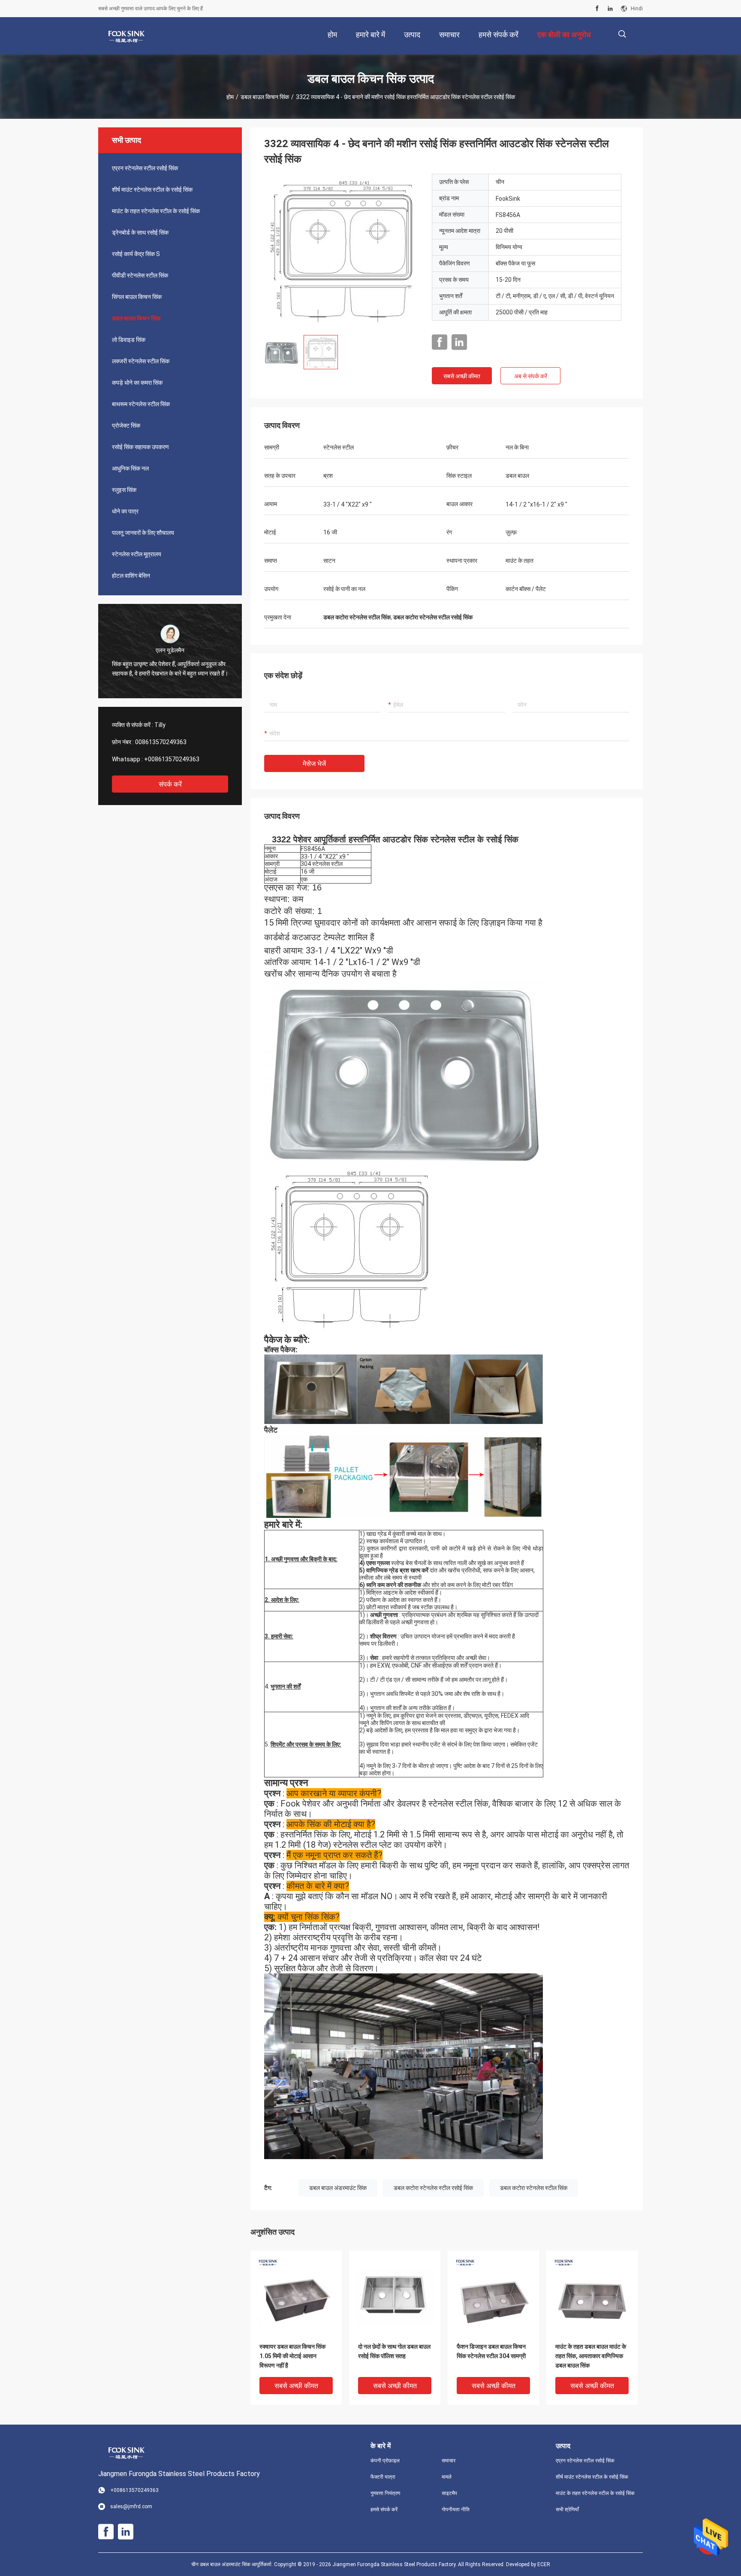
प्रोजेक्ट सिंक (126, 425)
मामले (447, 2477)
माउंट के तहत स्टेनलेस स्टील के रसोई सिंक (156, 211)
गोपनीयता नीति (456, 2510)
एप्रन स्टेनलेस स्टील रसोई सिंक (145, 168)
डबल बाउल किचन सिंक (265, 97)
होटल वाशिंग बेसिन (131, 576)
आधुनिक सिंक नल (130, 468)
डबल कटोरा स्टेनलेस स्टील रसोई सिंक (433, 2188)
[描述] (622, 34)
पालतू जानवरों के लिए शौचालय (143, 533)
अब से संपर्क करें (531, 376)
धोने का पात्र (125, 511)
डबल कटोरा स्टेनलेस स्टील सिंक (534, 2188)
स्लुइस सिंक (124, 490)
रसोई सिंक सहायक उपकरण (140, 447)
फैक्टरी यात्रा (383, 2477)
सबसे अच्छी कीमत (462, 376)
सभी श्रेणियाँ (567, 2510)
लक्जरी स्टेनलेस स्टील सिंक (141, 361)
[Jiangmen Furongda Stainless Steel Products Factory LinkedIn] (610, 9)
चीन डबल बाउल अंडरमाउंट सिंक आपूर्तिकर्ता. (233, 2564)
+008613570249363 (172, 759)
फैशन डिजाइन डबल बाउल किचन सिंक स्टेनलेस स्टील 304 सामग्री (491, 2351)
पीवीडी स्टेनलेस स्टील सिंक (140, 275)
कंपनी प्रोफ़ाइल (385, 2461)
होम (230, 97)
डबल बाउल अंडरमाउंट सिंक (338, 2188)
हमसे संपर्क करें (384, 2510)
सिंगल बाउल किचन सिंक (137, 297)
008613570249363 (161, 742)
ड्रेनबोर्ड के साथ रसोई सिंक (140, 232)
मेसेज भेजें (314, 764)
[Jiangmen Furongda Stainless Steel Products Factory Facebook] (597, 9)
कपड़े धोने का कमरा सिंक (137, 383)
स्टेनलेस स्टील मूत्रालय (137, 554)
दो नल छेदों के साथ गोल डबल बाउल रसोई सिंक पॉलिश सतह (394, 2351)
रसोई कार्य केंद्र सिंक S (136, 254)
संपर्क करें (170, 784)
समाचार (449, 2461)
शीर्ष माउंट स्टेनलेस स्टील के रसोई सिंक (152, 190)
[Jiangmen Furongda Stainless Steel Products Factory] (126, 36)
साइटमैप (449, 2493)
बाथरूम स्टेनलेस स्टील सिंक (141, 404)
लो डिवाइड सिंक (129, 340)
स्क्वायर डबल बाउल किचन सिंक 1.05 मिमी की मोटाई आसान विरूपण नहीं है (292, 2356)
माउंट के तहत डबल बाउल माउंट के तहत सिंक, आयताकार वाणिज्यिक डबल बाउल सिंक (591, 2356)
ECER (544, 2564)
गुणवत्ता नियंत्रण (385, 2493)
